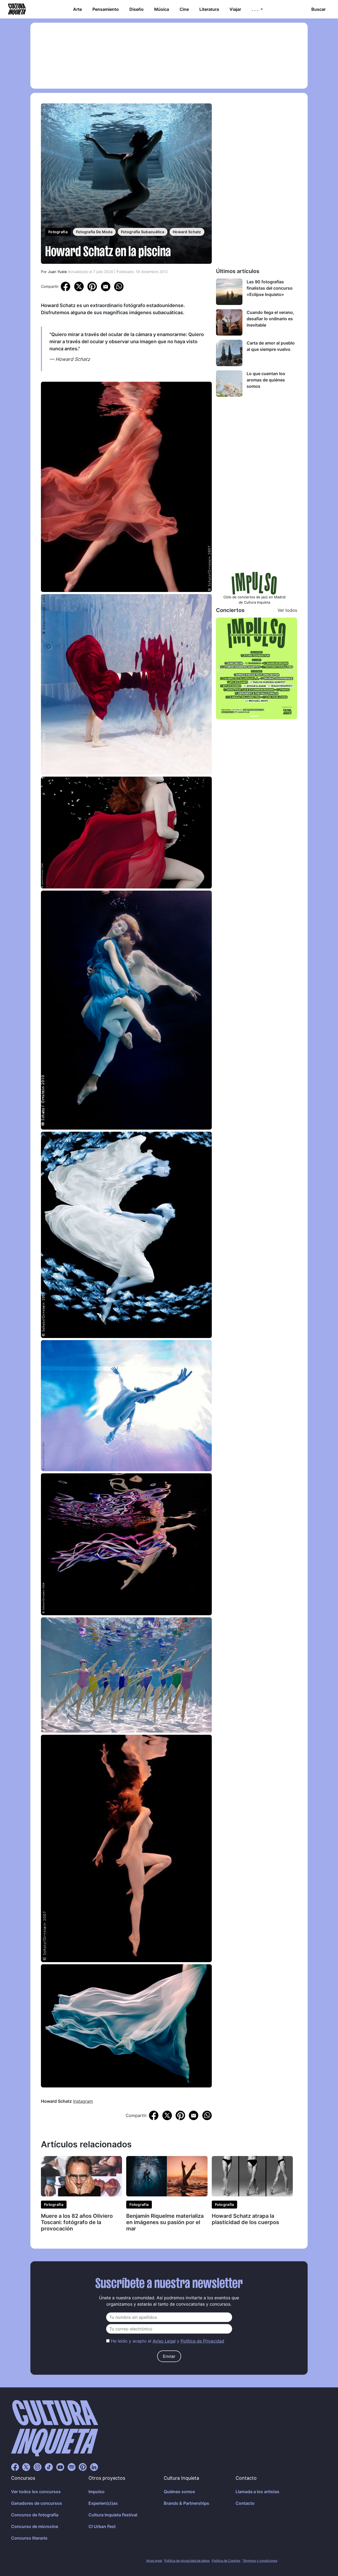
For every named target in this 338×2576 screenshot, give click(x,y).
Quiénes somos (179, 2492)
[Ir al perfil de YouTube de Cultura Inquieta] (60, 2467)
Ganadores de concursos (37, 2503)
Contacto (245, 2503)
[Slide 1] (254, 716)
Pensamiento (106, 9)
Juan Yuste (57, 272)
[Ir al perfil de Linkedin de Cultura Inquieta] (94, 2467)
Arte (78, 9)
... (256, 9)
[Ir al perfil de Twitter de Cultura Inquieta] (26, 2467)
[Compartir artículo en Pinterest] (92, 286)
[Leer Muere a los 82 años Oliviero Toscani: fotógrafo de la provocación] (81, 2176)
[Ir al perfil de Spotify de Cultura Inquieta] (72, 2467)
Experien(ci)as (103, 2503)
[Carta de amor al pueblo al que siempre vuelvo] (229, 353)
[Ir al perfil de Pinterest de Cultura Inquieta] (83, 2467)
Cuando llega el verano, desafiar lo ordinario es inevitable (270, 319)
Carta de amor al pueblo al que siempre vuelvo (271, 346)
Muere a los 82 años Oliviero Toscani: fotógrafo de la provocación (77, 2222)
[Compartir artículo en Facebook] (65, 286)
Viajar (235, 9)
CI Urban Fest (102, 2526)
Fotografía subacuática (143, 232)
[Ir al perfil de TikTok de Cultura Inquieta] (49, 2467)
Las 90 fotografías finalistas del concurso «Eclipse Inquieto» (270, 288)
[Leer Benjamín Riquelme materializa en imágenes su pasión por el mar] (167, 2176)
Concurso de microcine (35, 2526)
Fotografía (58, 232)
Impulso (97, 2492)
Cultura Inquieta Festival (113, 2515)
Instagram (83, 2101)
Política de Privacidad (202, 2341)
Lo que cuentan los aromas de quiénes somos (266, 380)
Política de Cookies (226, 2561)
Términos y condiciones (260, 2561)
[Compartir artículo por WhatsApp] (119, 286)
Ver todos (287, 610)
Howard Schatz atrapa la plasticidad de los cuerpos (245, 2219)
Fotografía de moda (94, 232)
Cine (184, 9)
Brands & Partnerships (186, 2503)
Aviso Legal (164, 2341)
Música (162, 9)
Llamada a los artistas (257, 2492)
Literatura (209, 9)
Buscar (318, 9)
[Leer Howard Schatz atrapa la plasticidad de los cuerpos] (252, 2176)
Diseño (137, 9)
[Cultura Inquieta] (16, 9)
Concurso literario (29, 2538)
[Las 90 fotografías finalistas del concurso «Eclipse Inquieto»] (229, 292)
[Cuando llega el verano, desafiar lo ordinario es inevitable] (229, 322)
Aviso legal (154, 2561)
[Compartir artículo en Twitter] (79, 286)
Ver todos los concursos (36, 2492)
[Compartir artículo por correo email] (106, 286)
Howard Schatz (187, 232)
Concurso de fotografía (35, 2515)
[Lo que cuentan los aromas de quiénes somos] (229, 384)
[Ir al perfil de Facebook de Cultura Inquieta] (15, 2467)
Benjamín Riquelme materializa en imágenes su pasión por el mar (165, 2222)
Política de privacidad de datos (187, 2561)
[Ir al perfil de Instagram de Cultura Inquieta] (37, 2467)
